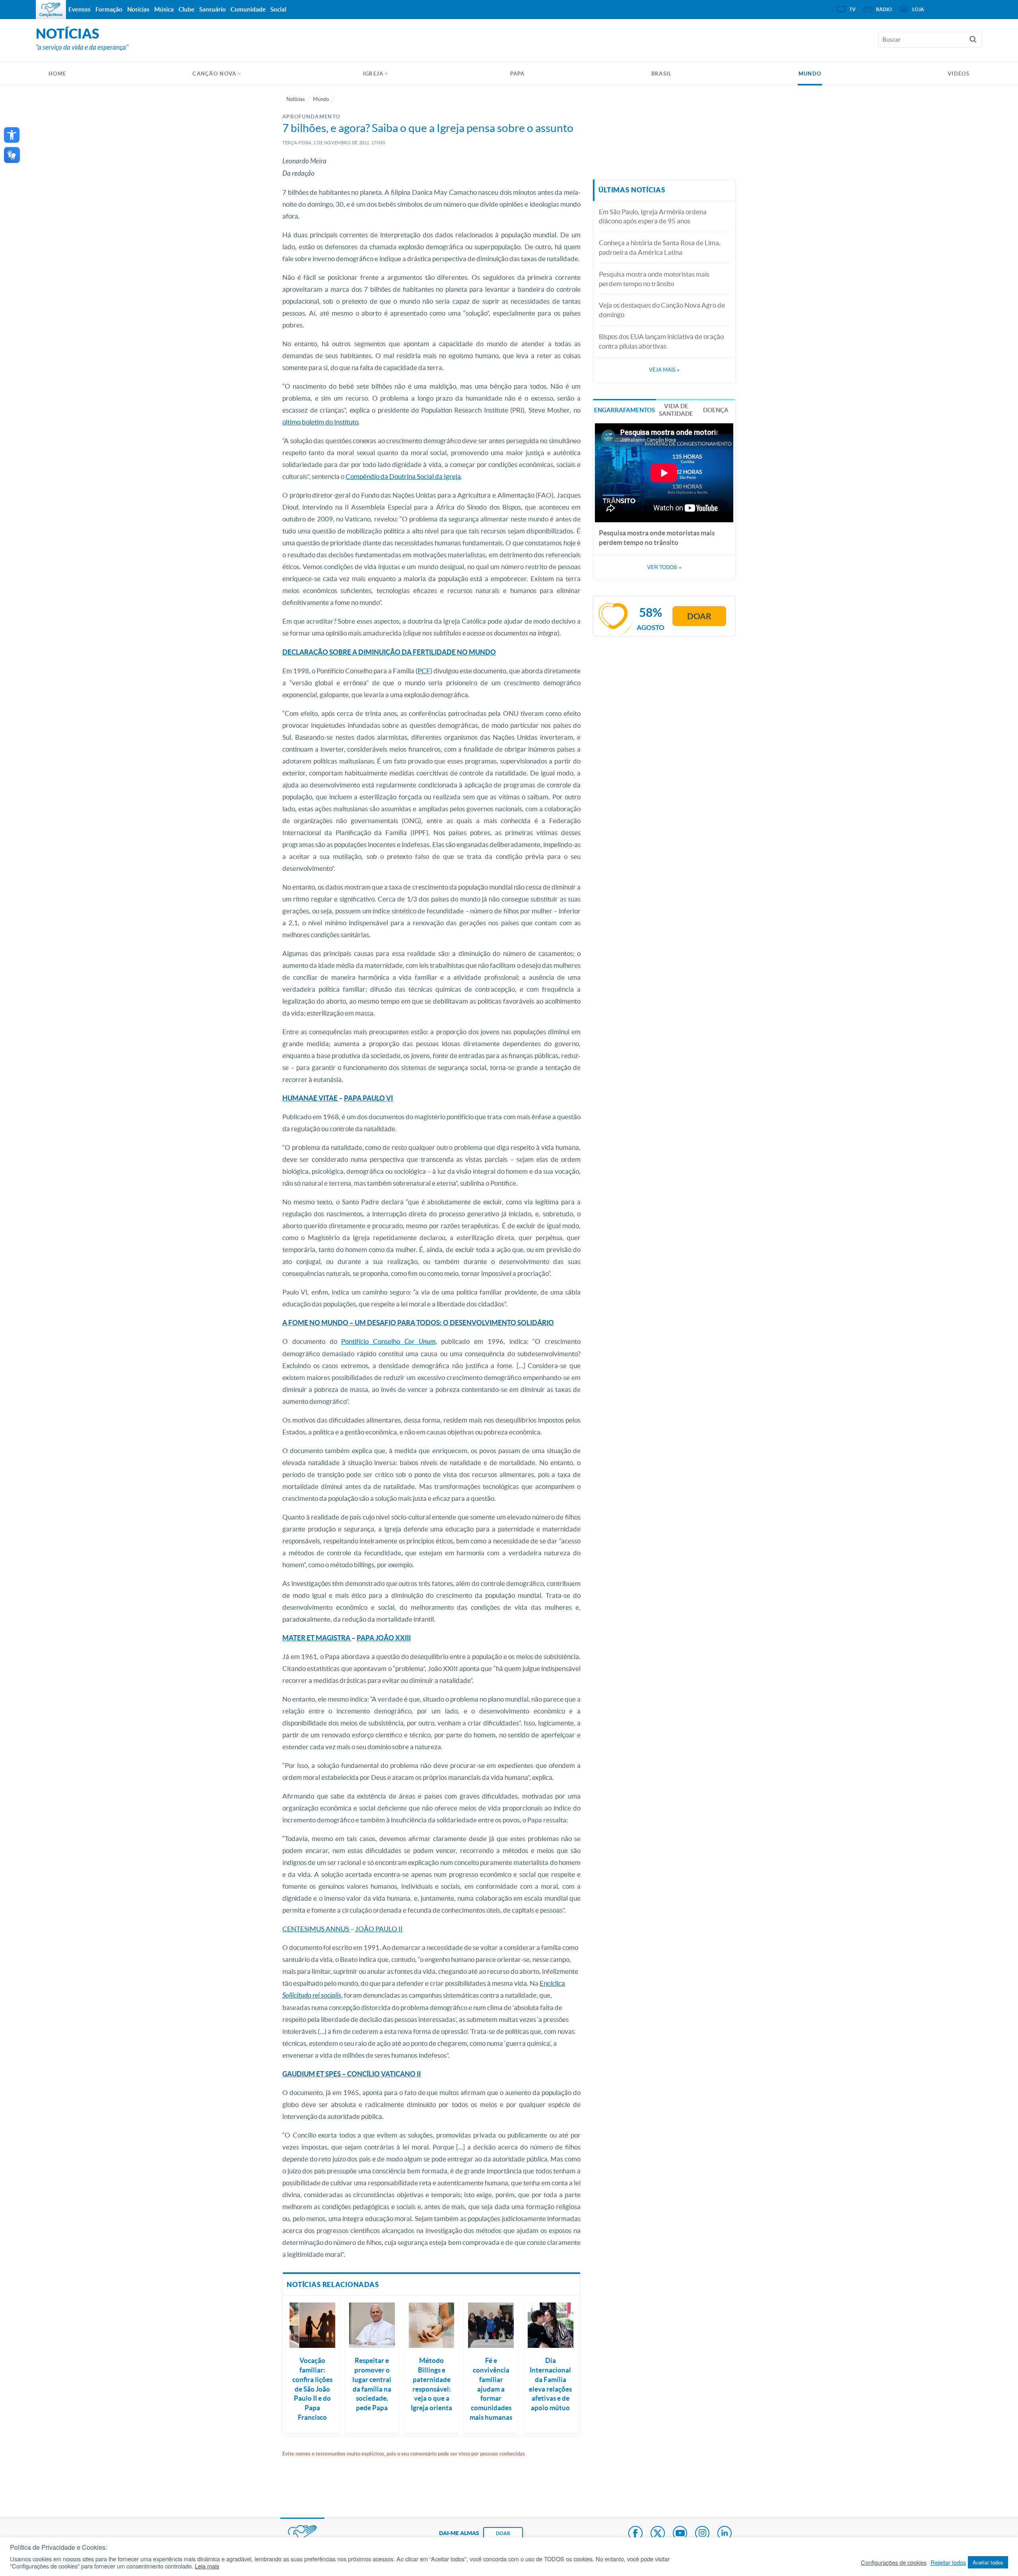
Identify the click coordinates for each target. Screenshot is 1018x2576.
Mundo (810, 74)
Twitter (658, 2534)
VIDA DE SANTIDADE (676, 410)
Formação (109, 9)
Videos (959, 74)
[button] (12, 135)
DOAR (503, 2533)
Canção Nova (214, 74)
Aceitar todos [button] (988, 2562)
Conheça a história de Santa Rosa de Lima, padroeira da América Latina (660, 247)
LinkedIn (725, 2534)
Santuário (213, 9)
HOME (57, 74)
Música (164, 9)
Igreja (373, 74)
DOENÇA (716, 410)
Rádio (884, 9)
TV (853, 9)
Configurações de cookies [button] (894, 2562)
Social (278, 9)
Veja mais (664, 370)
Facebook (635, 2534)
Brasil (662, 74)
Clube (187, 9)
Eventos (80, 9)
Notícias (296, 99)
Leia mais (207, 2566)
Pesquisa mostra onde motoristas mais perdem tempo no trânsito (654, 279)
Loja (918, 9)
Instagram (702, 2534)
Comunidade (248, 9)
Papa (518, 74)
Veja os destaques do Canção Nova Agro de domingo (662, 310)
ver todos (664, 567)
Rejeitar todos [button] (948, 2562)
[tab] (625, 409)
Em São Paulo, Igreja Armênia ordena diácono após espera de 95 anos (653, 216)
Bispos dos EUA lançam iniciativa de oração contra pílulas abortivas (661, 341)
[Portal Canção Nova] (51, 10)
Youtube (680, 2534)
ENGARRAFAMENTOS (625, 410)
